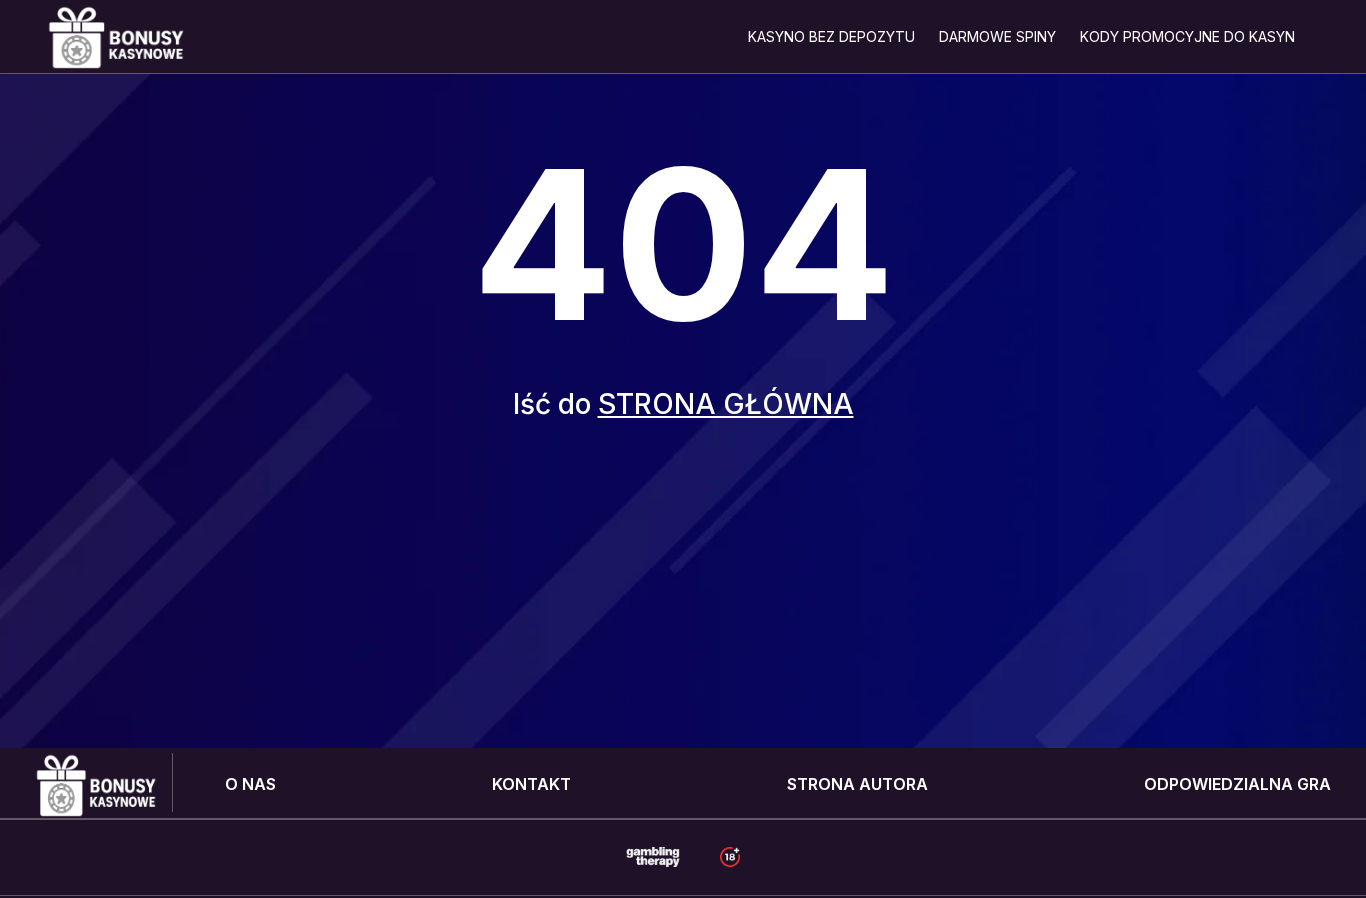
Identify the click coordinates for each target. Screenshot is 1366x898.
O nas (250, 784)
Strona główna (726, 404)
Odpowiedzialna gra (1237, 784)
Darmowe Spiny (997, 36)
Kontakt (531, 784)
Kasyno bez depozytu (831, 36)
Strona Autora (857, 784)
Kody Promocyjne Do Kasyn (1187, 36)
